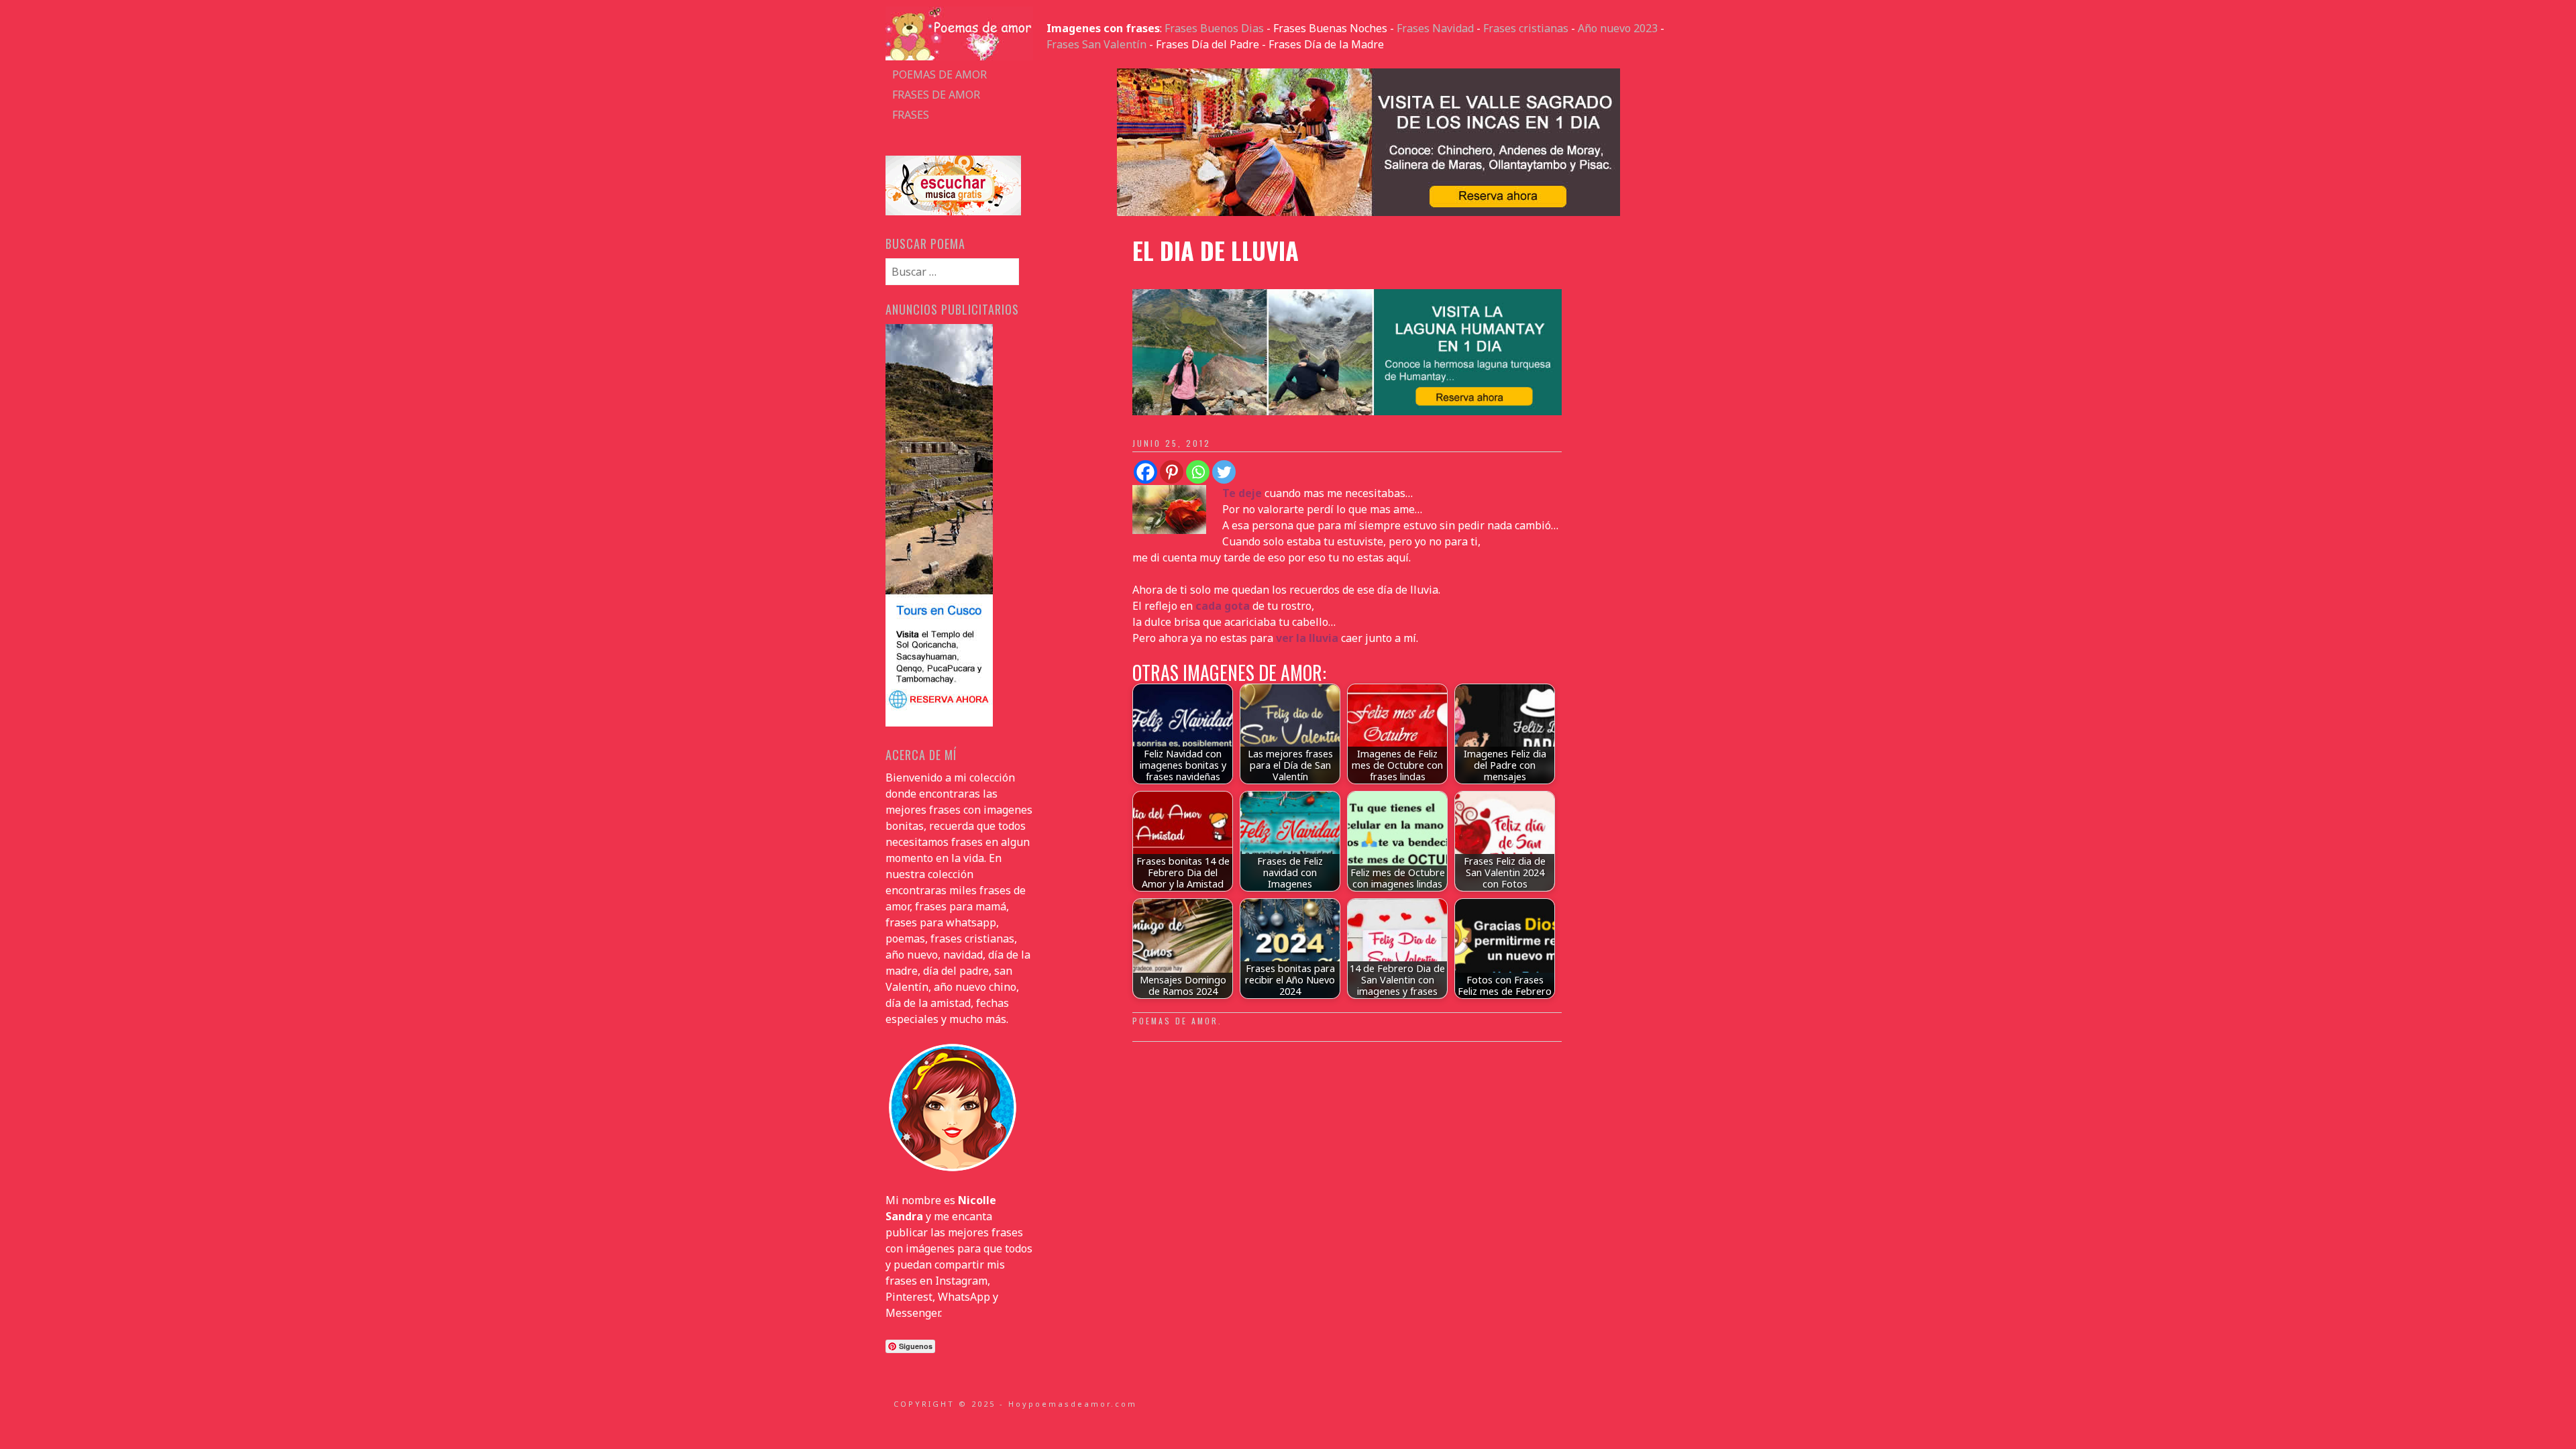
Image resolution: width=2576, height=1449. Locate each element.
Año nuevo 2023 (1618, 28)
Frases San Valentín (1096, 44)
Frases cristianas (1526, 28)
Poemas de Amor (1175, 1021)
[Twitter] (1224, 472)
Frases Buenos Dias (1214, 28)
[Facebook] (1145, 472)
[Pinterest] (1172, 472)
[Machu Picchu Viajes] (1368, 212)
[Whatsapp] (1198, 472)
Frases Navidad (1435, 28)
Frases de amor (936, 95)
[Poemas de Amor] (959, 56)
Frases (911, 115)
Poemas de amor (940, 74)
